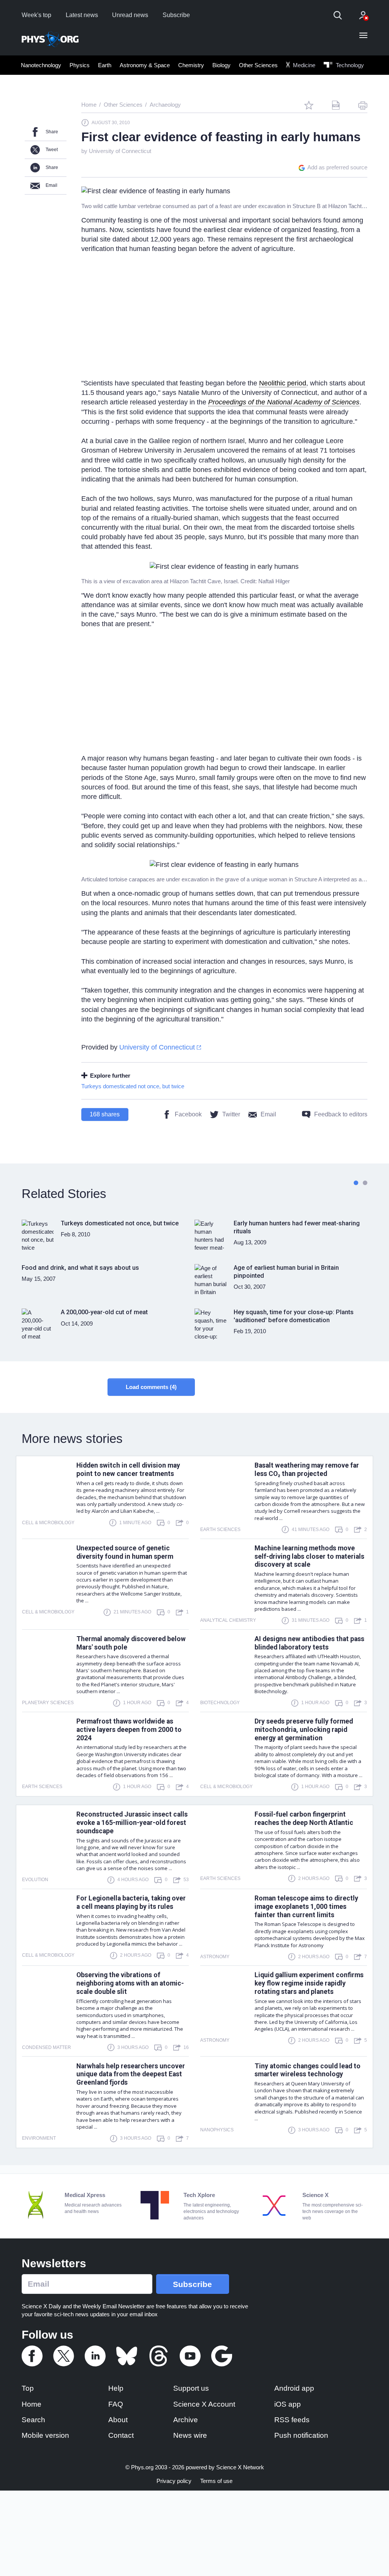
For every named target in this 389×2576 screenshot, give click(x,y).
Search (33, 2420)
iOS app (288, 2404)
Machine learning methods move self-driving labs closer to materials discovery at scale (309, 1556)
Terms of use (216, 2481)
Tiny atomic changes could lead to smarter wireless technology (308, 2070)
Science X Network (240, 2467)
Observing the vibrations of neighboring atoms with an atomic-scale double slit (130, 1983)
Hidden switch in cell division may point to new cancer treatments (128, 1470)
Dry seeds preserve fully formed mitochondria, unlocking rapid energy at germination (304, 1730)
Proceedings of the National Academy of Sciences (284, 402)
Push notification (301, 2435)
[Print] (363, 105)
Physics (80, 65)
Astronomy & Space (145, 65)
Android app (294, 2388)
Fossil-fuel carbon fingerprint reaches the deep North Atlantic (304, 1818)
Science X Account (204, 2404)
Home (32, 2404)
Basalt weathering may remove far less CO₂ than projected (307, 1470)
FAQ (116, 2404)
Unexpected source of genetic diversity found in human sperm (125, 1552)
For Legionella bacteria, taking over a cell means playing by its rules (131, 1902)
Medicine (303, 65)
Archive (186, 2420)
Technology (349, 65)
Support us (191, 2388)
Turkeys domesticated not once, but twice (133, 1086)
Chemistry (191, 65)
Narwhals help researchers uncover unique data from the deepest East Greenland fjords (131, 2074)
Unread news (130, 15)
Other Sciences (258, 65)
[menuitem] (41, 65)
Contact (121, 2435)
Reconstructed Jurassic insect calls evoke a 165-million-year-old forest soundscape (132, 1823)
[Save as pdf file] (336, 105)
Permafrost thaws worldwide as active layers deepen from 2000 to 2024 (129, 1730)
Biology (221, 65)
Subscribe (176, 15)
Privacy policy (174, 2481)
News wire (190, 2435)
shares (105, 1114)
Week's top (36, 15)
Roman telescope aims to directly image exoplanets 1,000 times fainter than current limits (306, 1907)
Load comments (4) (151, 1387)
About (118, 2420)
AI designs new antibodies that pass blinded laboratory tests (309, 1643)
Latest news (82, 15)
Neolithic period (283, 383)
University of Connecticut (120, 151)
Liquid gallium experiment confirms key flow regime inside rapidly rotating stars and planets (309, 1983)
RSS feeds (292, 2420)
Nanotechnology (41, 65)
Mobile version (45, 2435)
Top (28, 2388)
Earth (105, 65)
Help (116, 2388)
